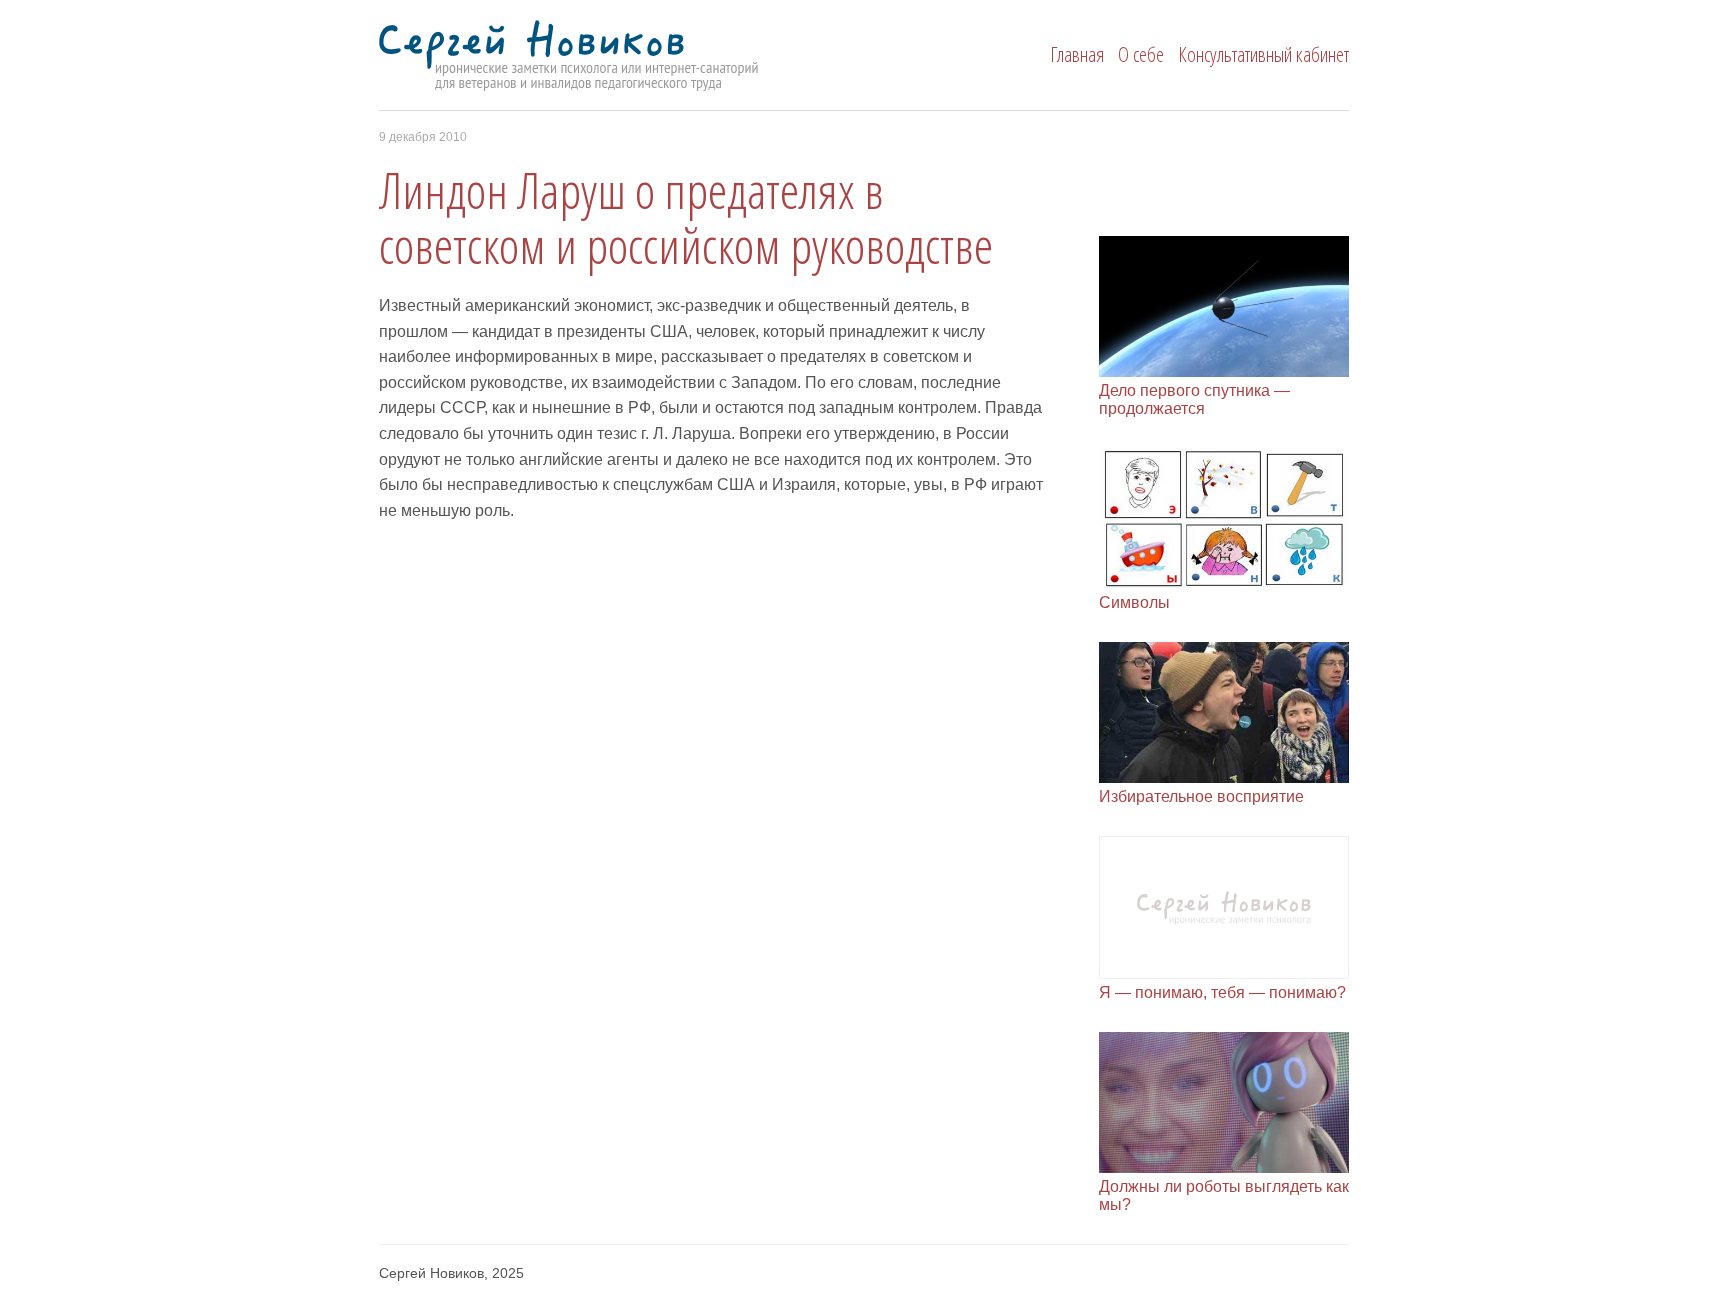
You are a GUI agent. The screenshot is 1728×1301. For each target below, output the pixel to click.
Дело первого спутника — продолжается (1194, 399)
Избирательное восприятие (1201, 796)
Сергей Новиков (606, 56)
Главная (1077, 54)
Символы (1134, 602)
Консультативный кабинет (1263, 54)
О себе (1141, 54)
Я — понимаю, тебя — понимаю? (1222, 992)
